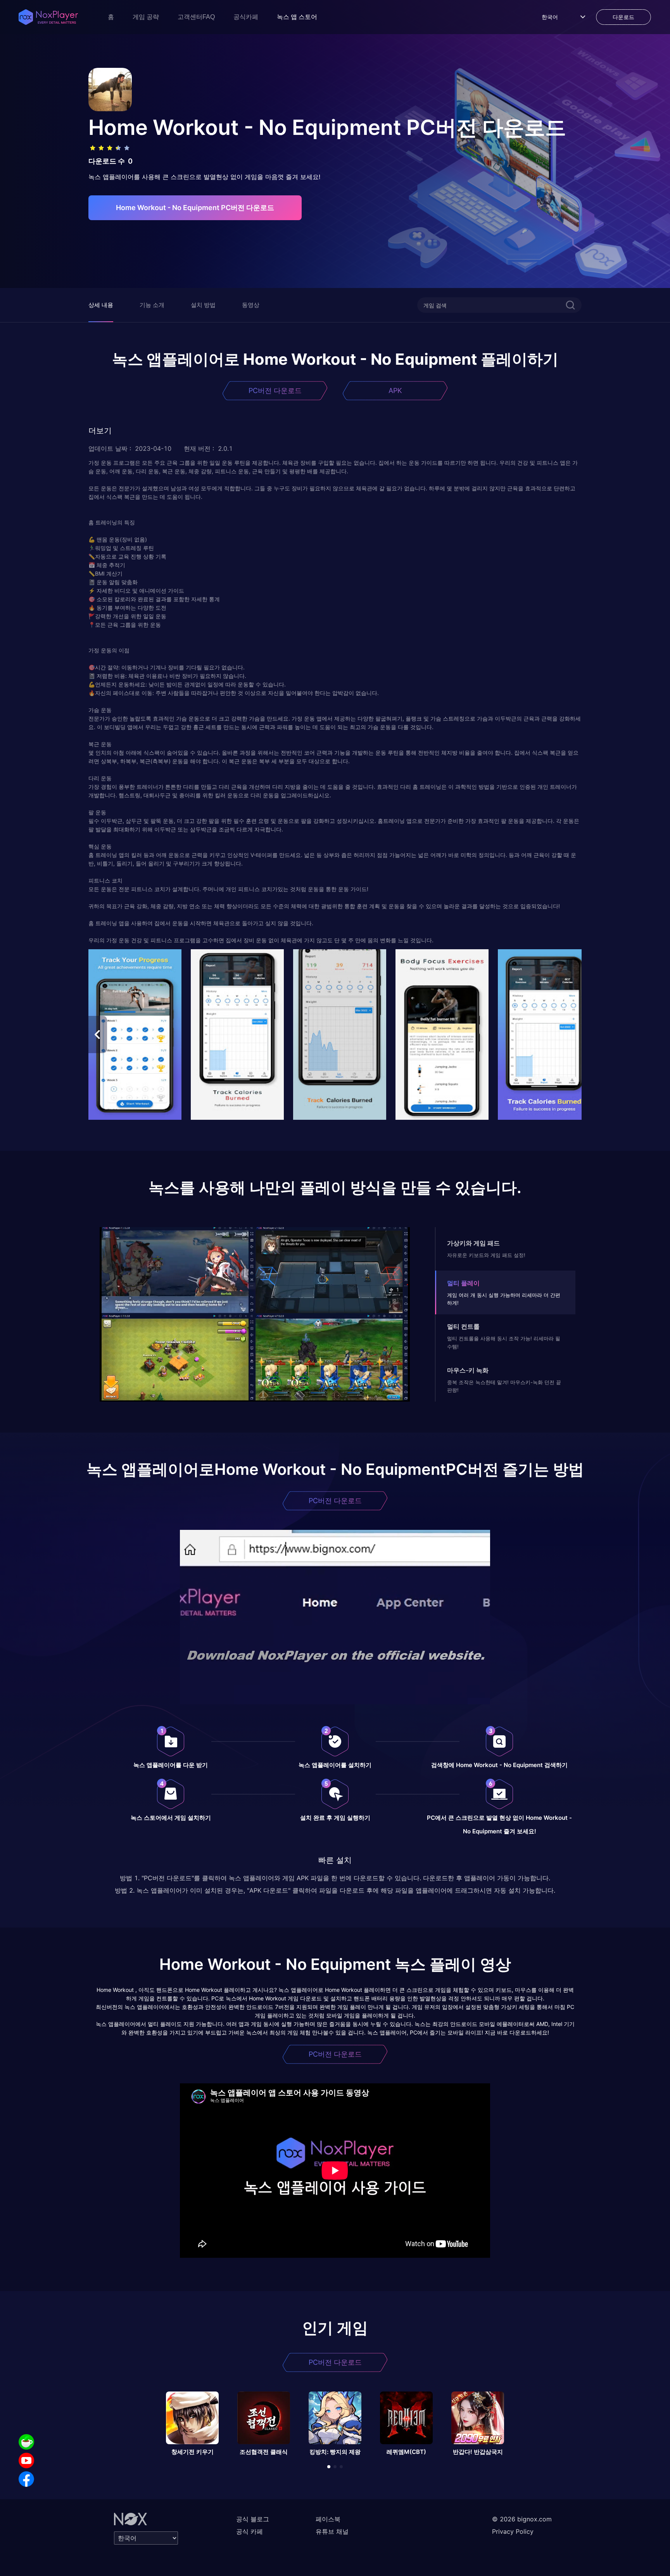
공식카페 (246, 17)
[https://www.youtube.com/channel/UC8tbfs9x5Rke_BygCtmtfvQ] (26, 2460)
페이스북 (328, 2519)
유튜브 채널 (332, 2531)
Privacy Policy (513, 2531)
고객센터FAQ (196, 17)
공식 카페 (250, 2531)
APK (395, 391)
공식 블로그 (253, 2519)
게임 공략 (146, 17)
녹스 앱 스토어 (297, 17)
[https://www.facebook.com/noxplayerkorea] (26, 2479)
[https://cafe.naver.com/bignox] (26, 2442)
